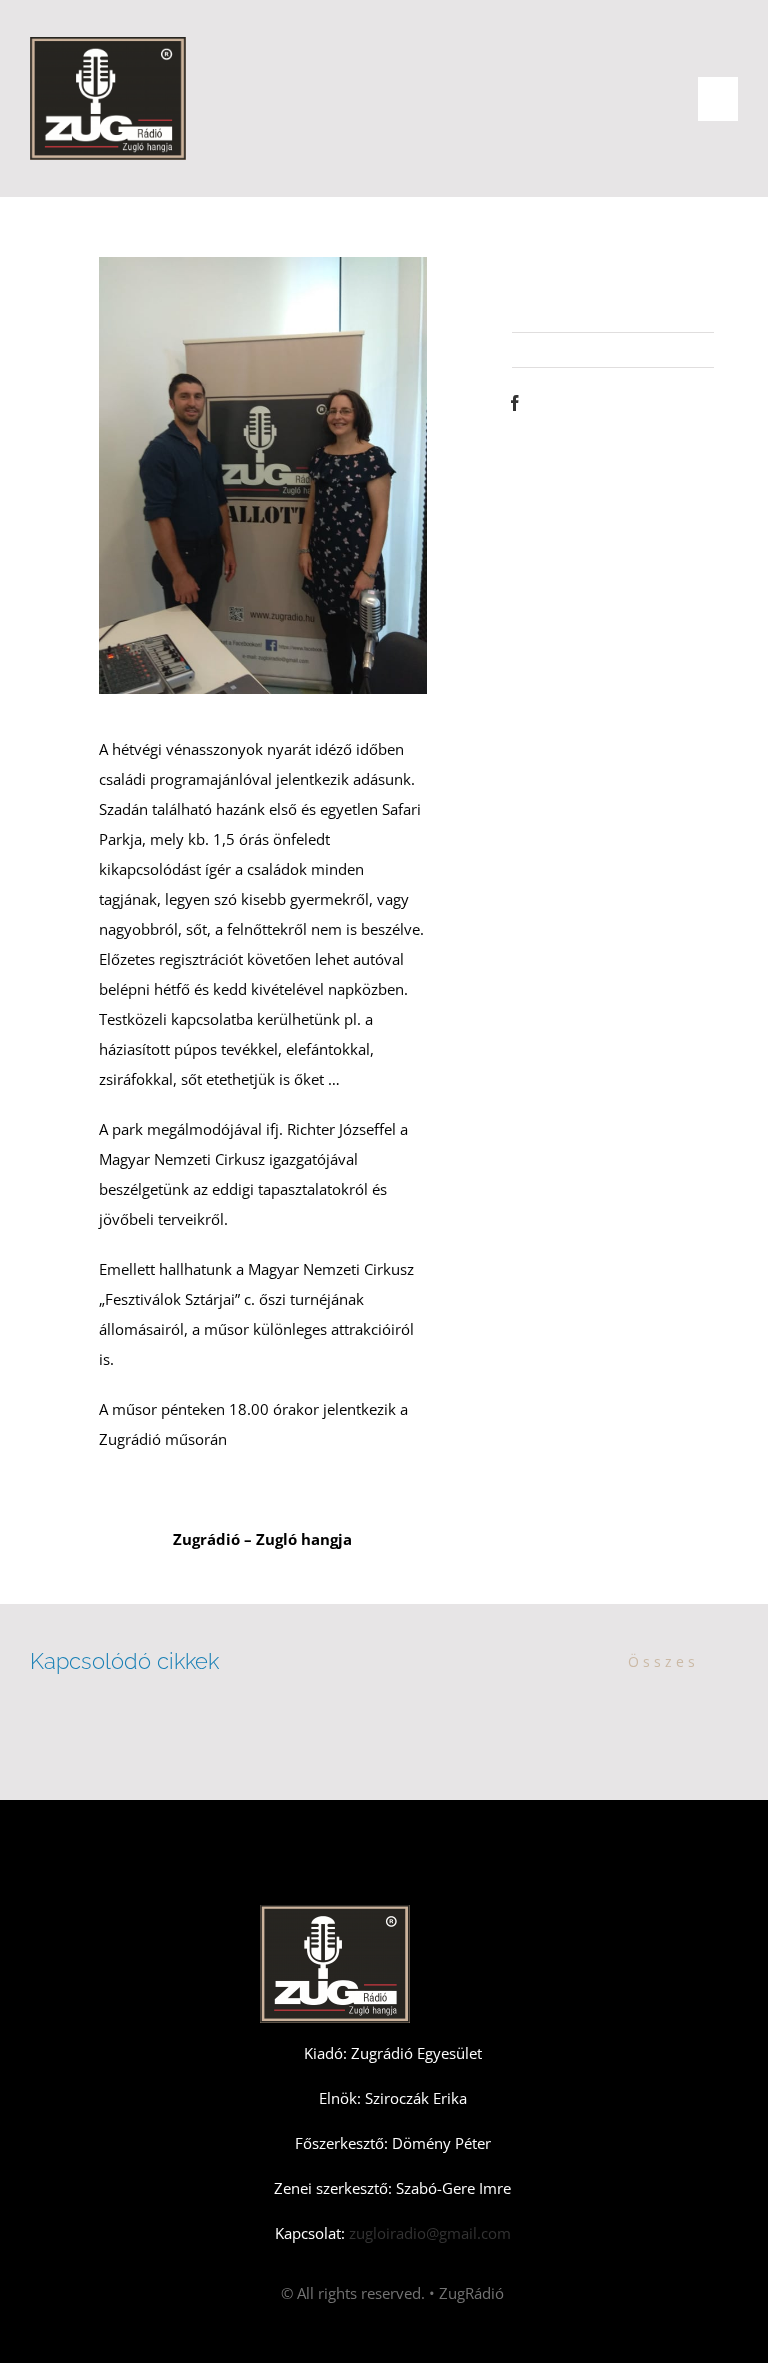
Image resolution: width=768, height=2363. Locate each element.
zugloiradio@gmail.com (428, 2233)
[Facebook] (515, 403)
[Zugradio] (108, 44)
